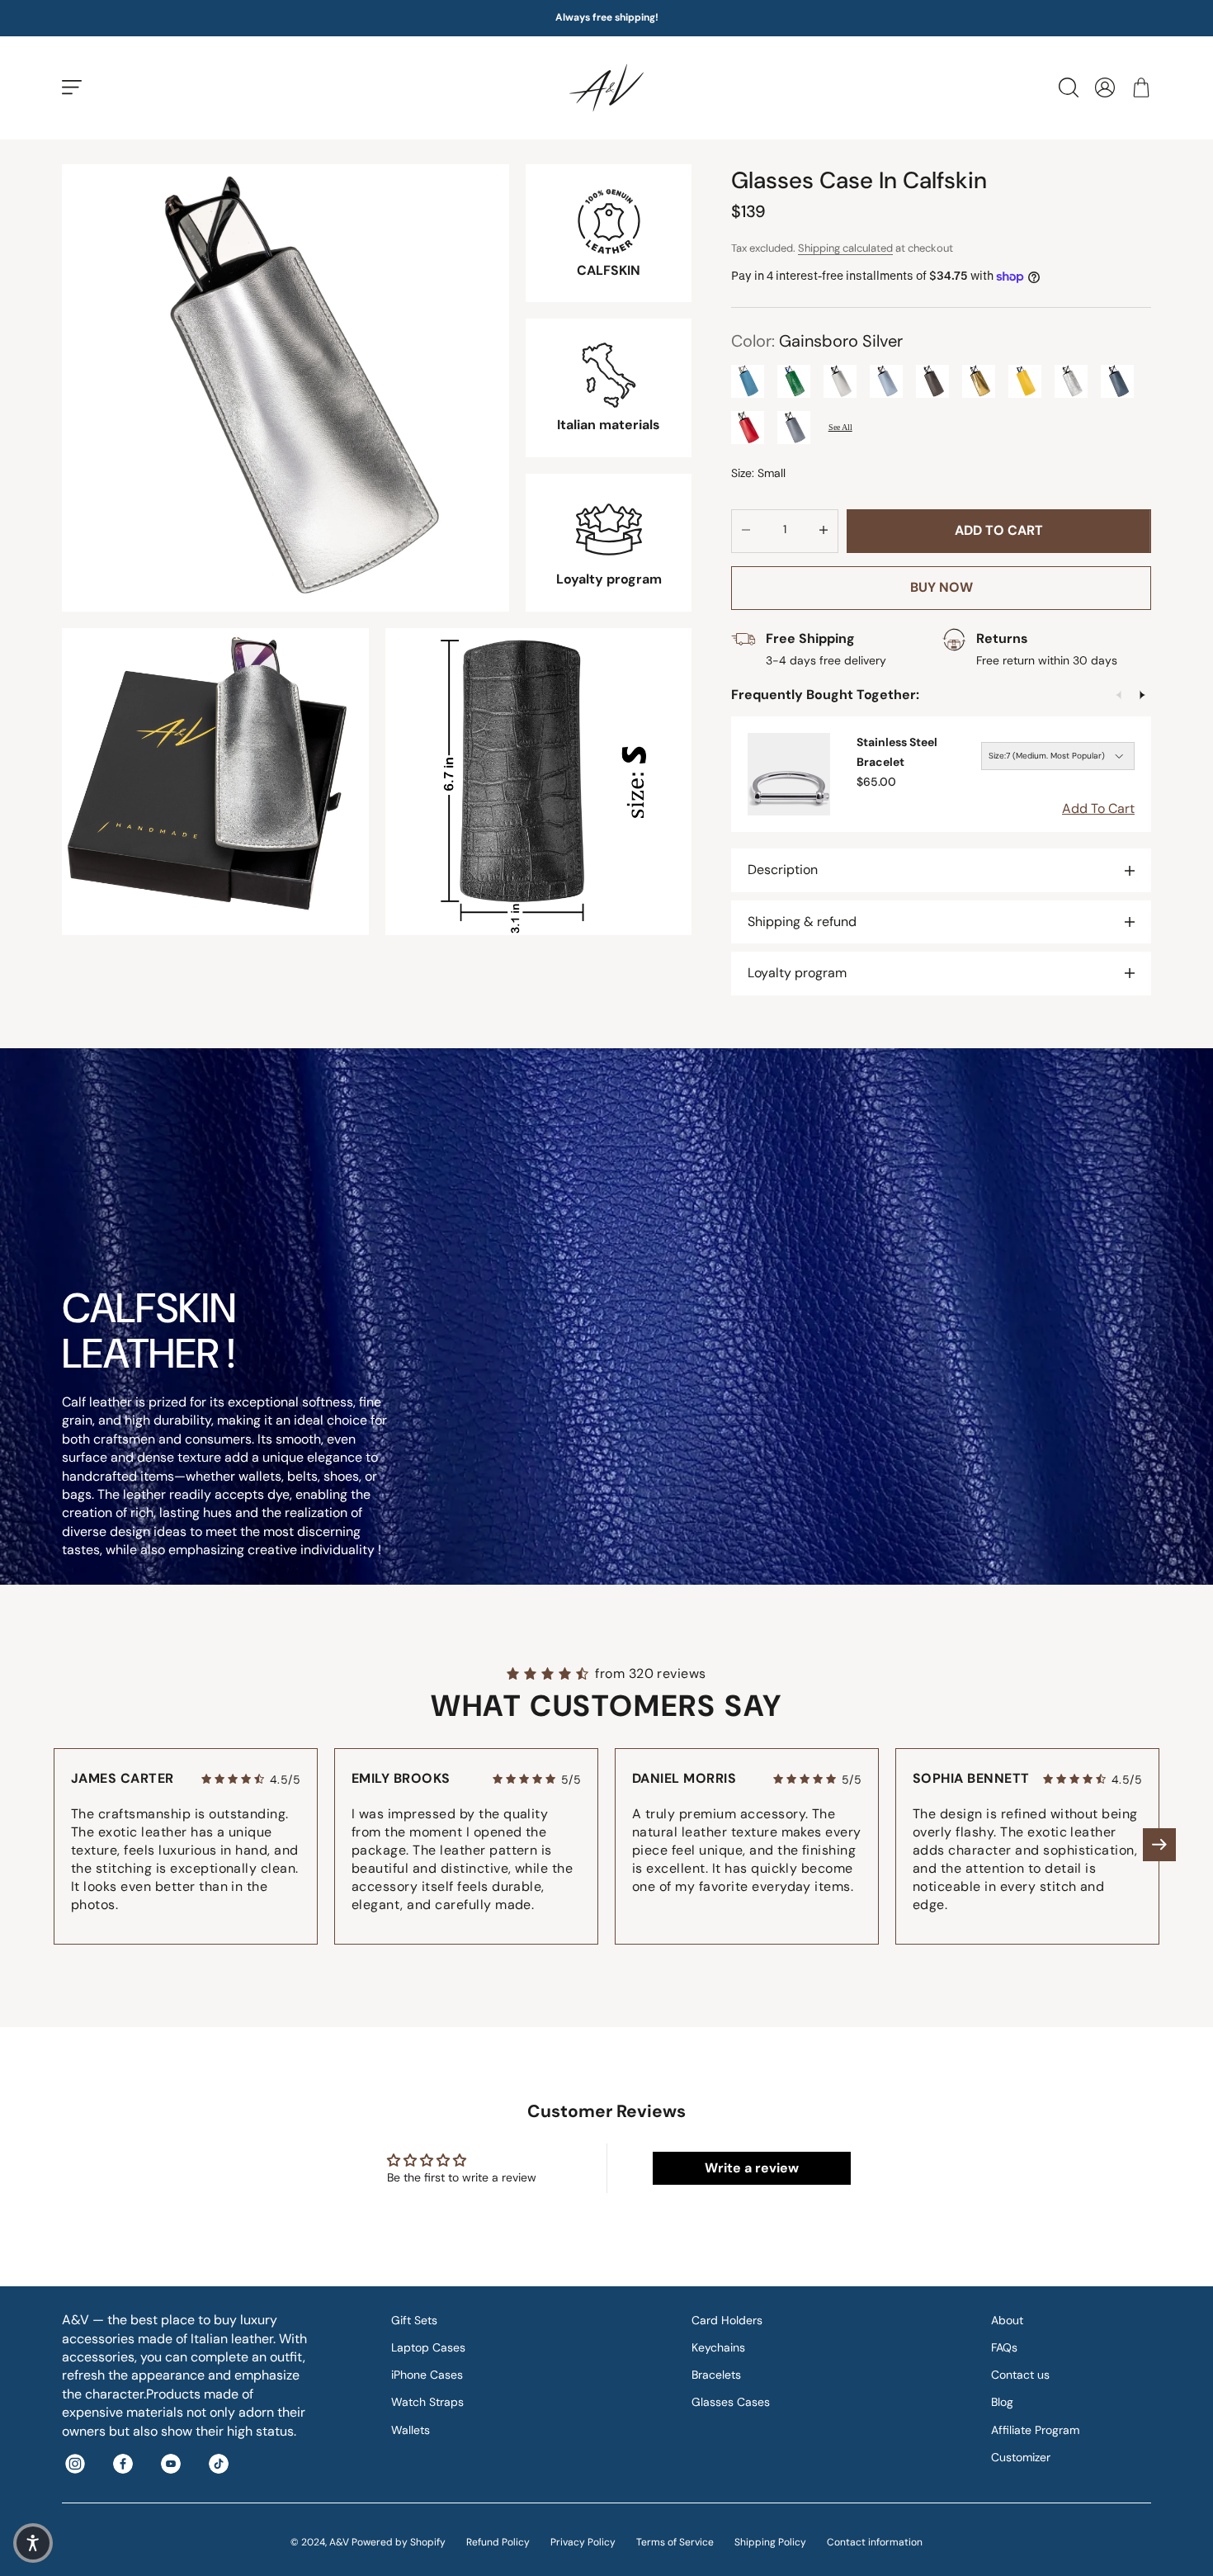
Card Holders (727, 2320)
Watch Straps (427, 2402)
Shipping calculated (845, 248)
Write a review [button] (752, 2168)
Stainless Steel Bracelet (897, 752)
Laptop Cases (428, 2347)
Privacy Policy (583, 2542)
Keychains (718, 2347)
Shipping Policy (770, 2542)
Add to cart (999, 530)
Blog (1002, 2402)
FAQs (1004, 2347)
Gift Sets (414, 2320)
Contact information (875, 2542)
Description (783, 870)
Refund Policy (498, 2542)
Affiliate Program (1035, 2430)
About (1007, 2320)
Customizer (1021, 2457)
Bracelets (716, 2375)
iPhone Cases (427, 2375)
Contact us (1020, 2375)
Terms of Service (675, 2542)
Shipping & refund (802, 922)
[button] (1159, 1845)
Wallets (411, 2430)
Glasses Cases (731, 2402)
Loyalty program (797, 973)
